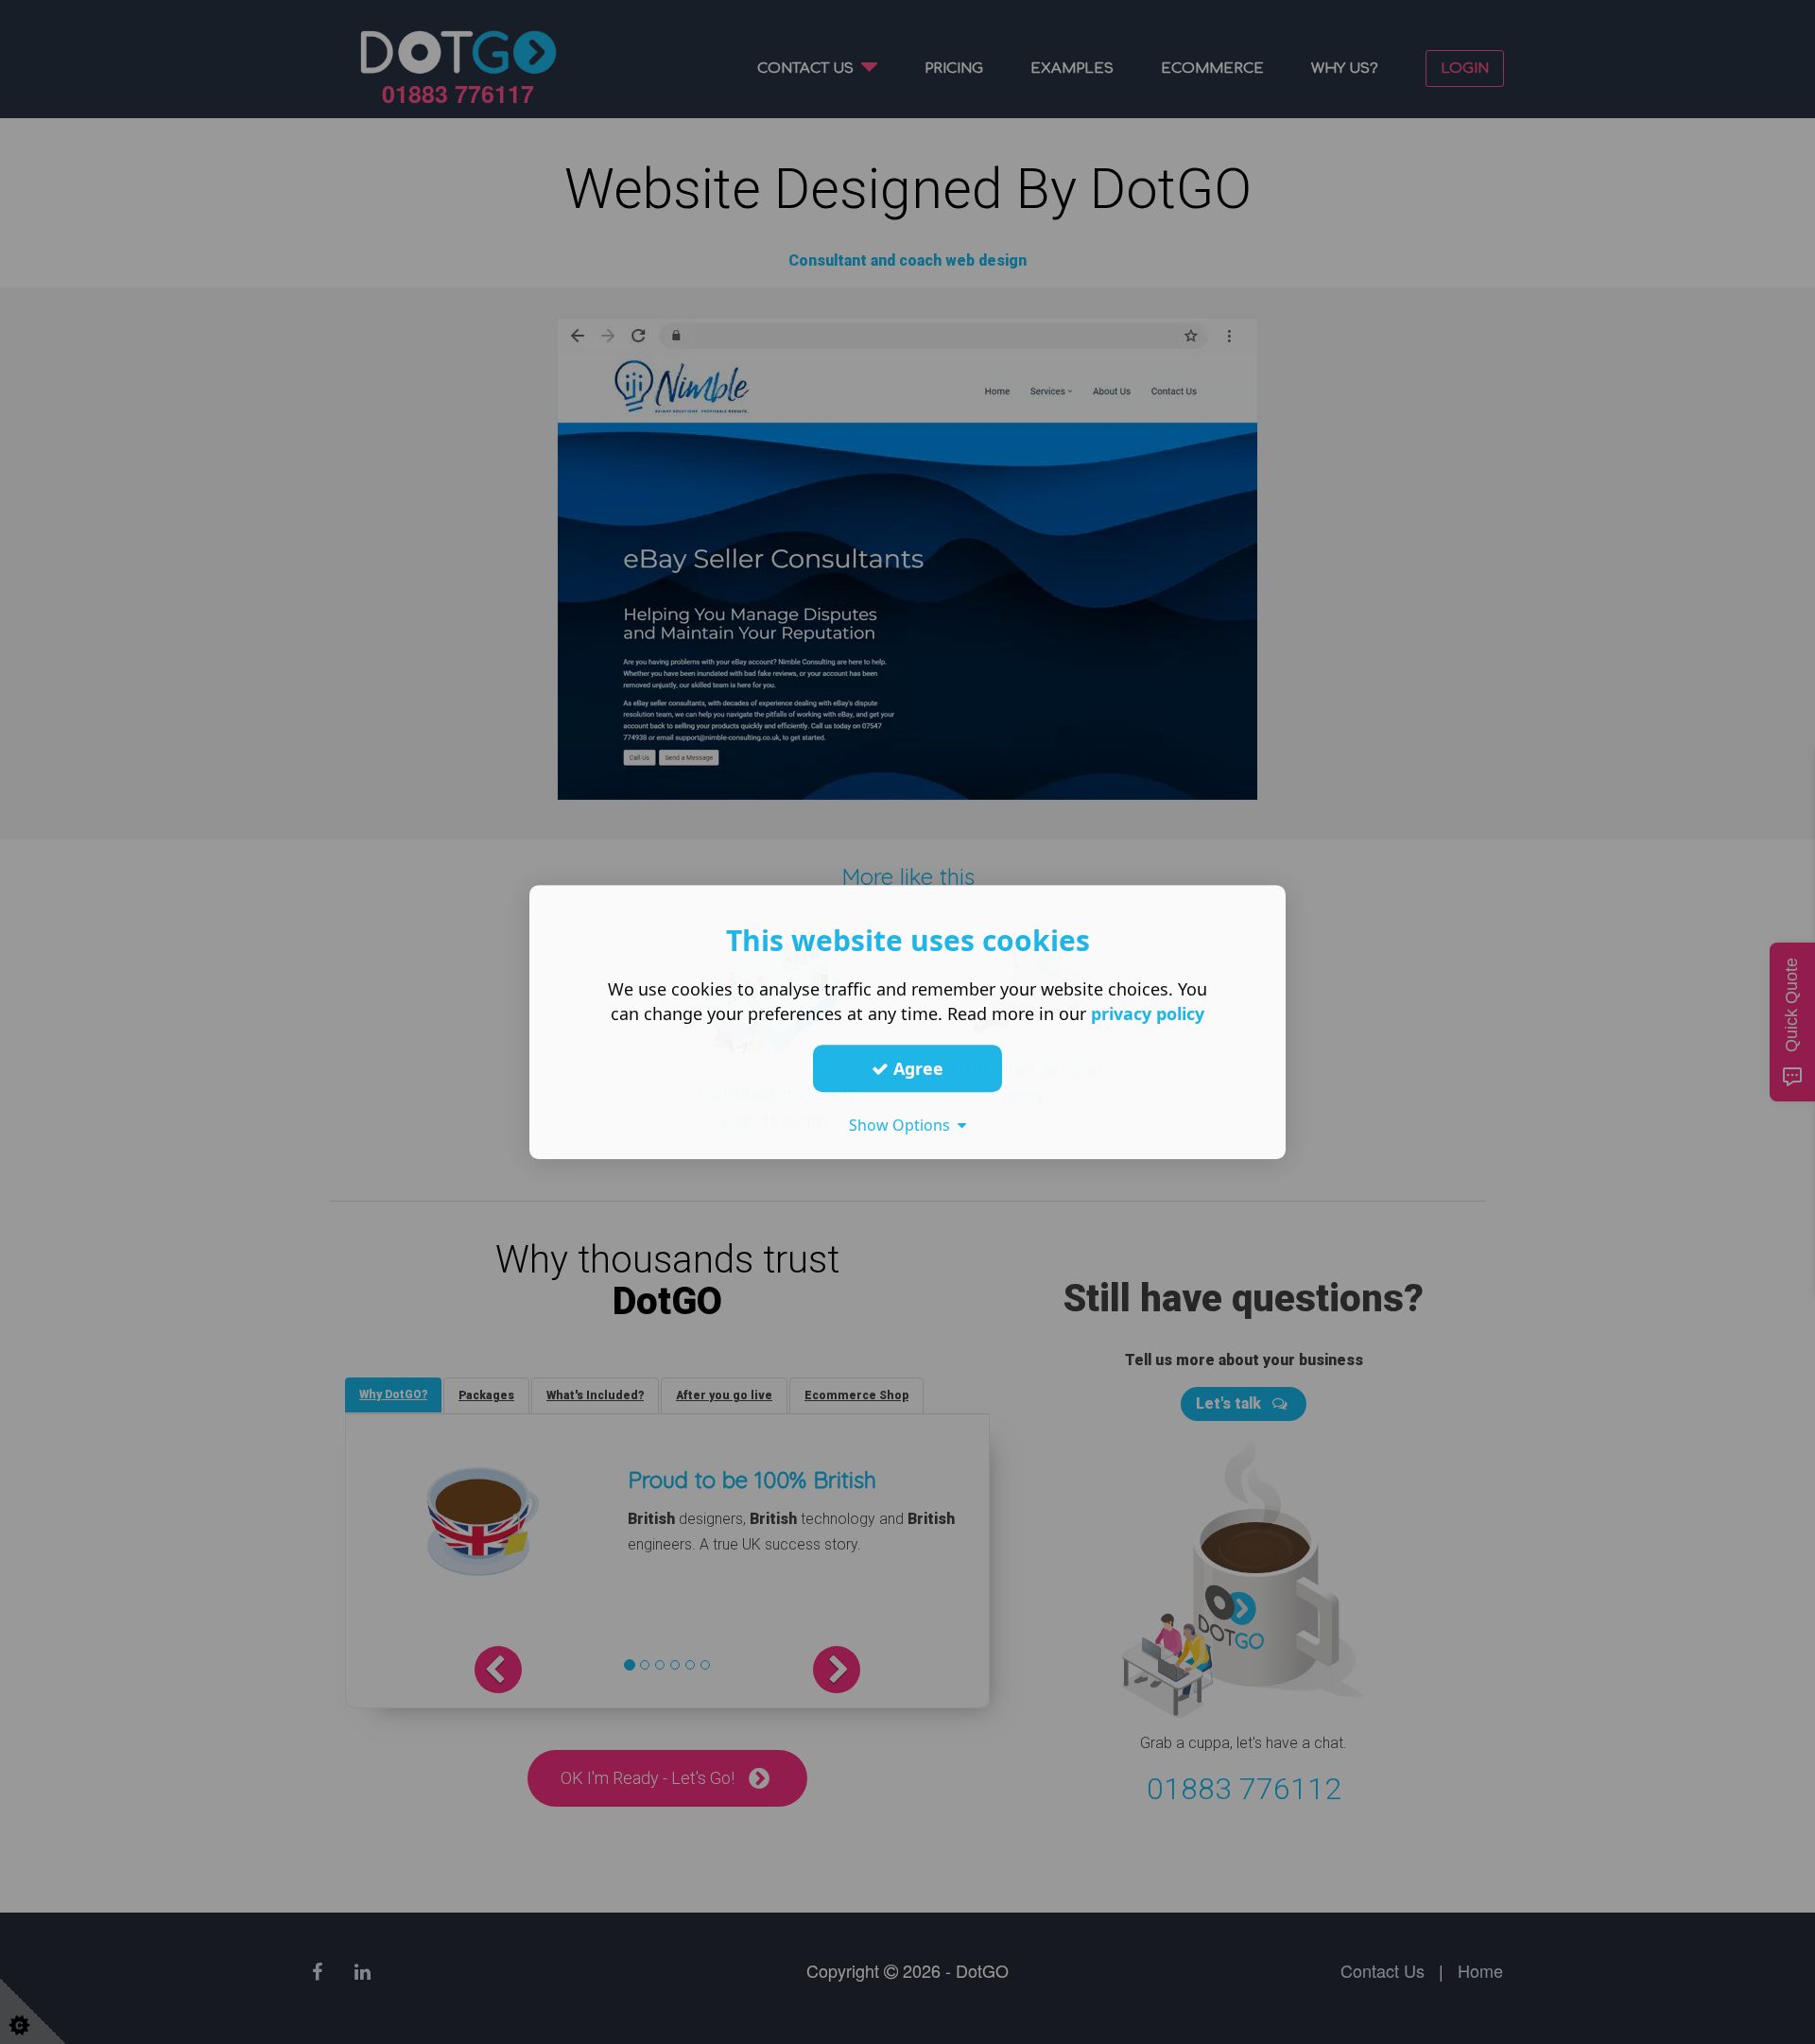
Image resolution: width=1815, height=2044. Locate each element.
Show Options (903, 1125)
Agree (916, 1068)
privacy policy (1148, 1013)
